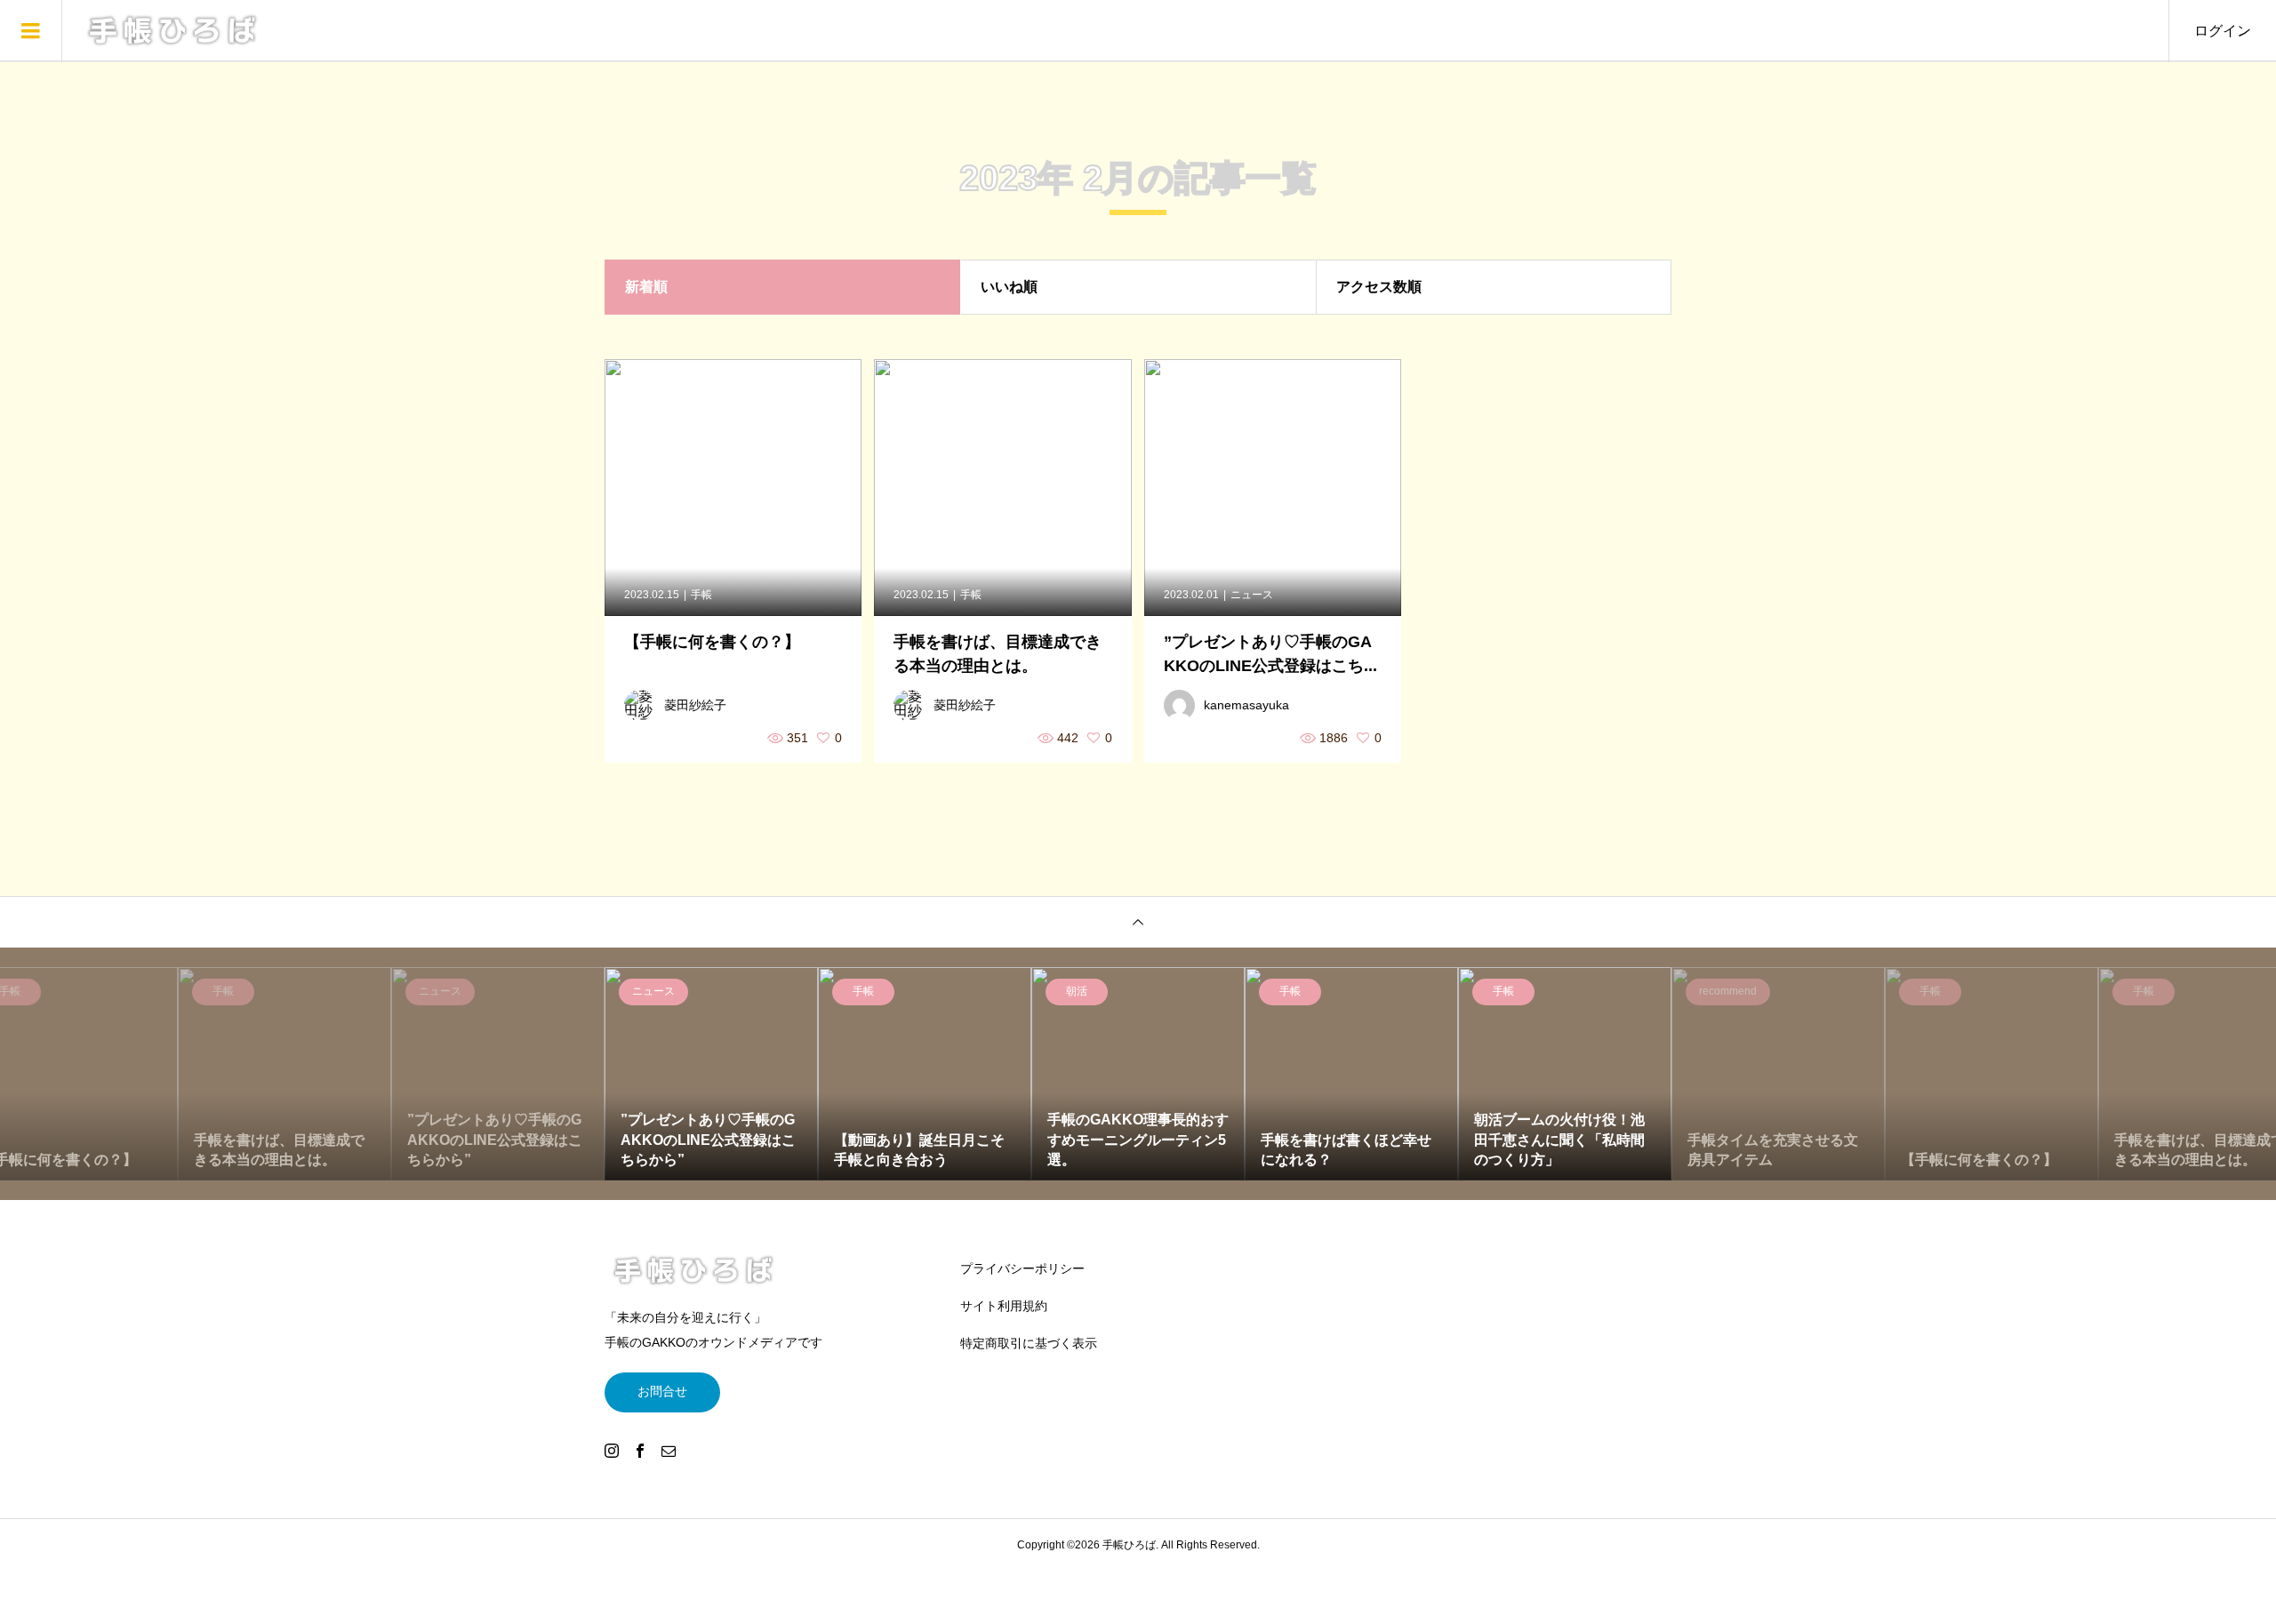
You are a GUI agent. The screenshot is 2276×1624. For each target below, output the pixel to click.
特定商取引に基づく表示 (1029, 1343)
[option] (711, 1074)
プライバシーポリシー (1022, 1268)
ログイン (2223, 31)
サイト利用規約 (1004, 1306)
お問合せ (662, 1391)
